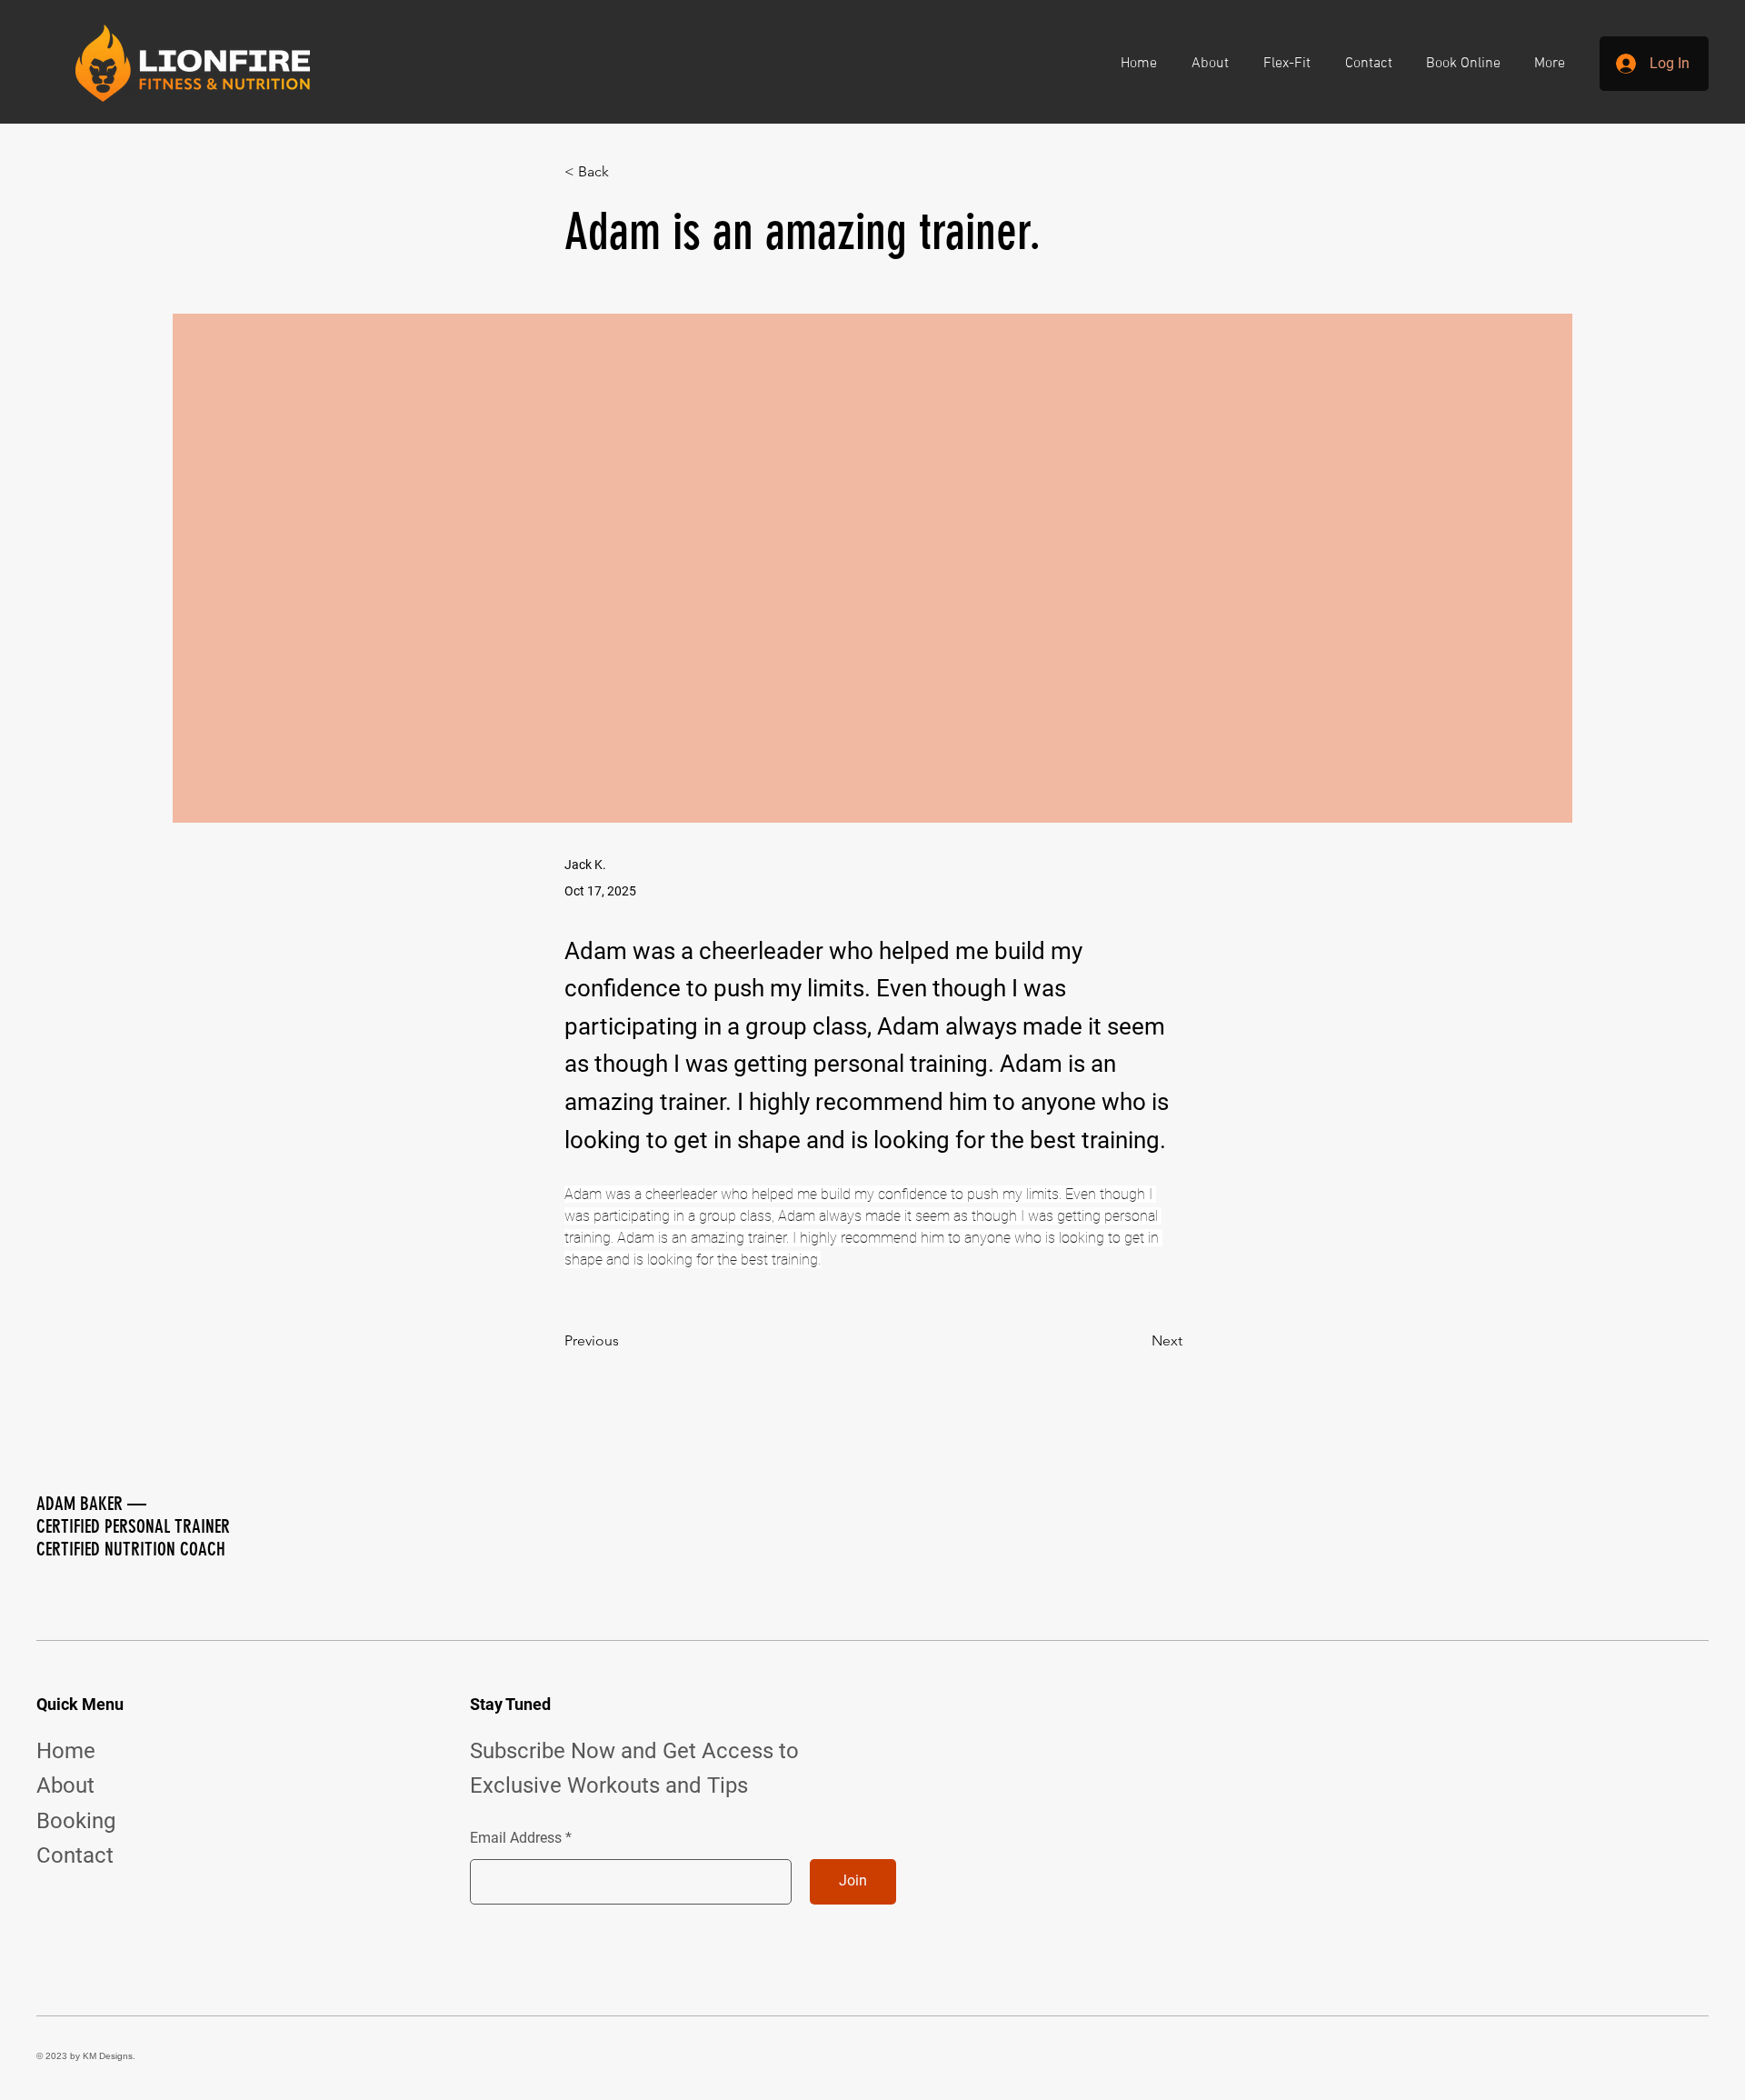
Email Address (516, 1838)
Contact (75, 1855)
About (65, 1785)
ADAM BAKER (80, 1503)
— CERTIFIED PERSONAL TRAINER (133, 1515)
